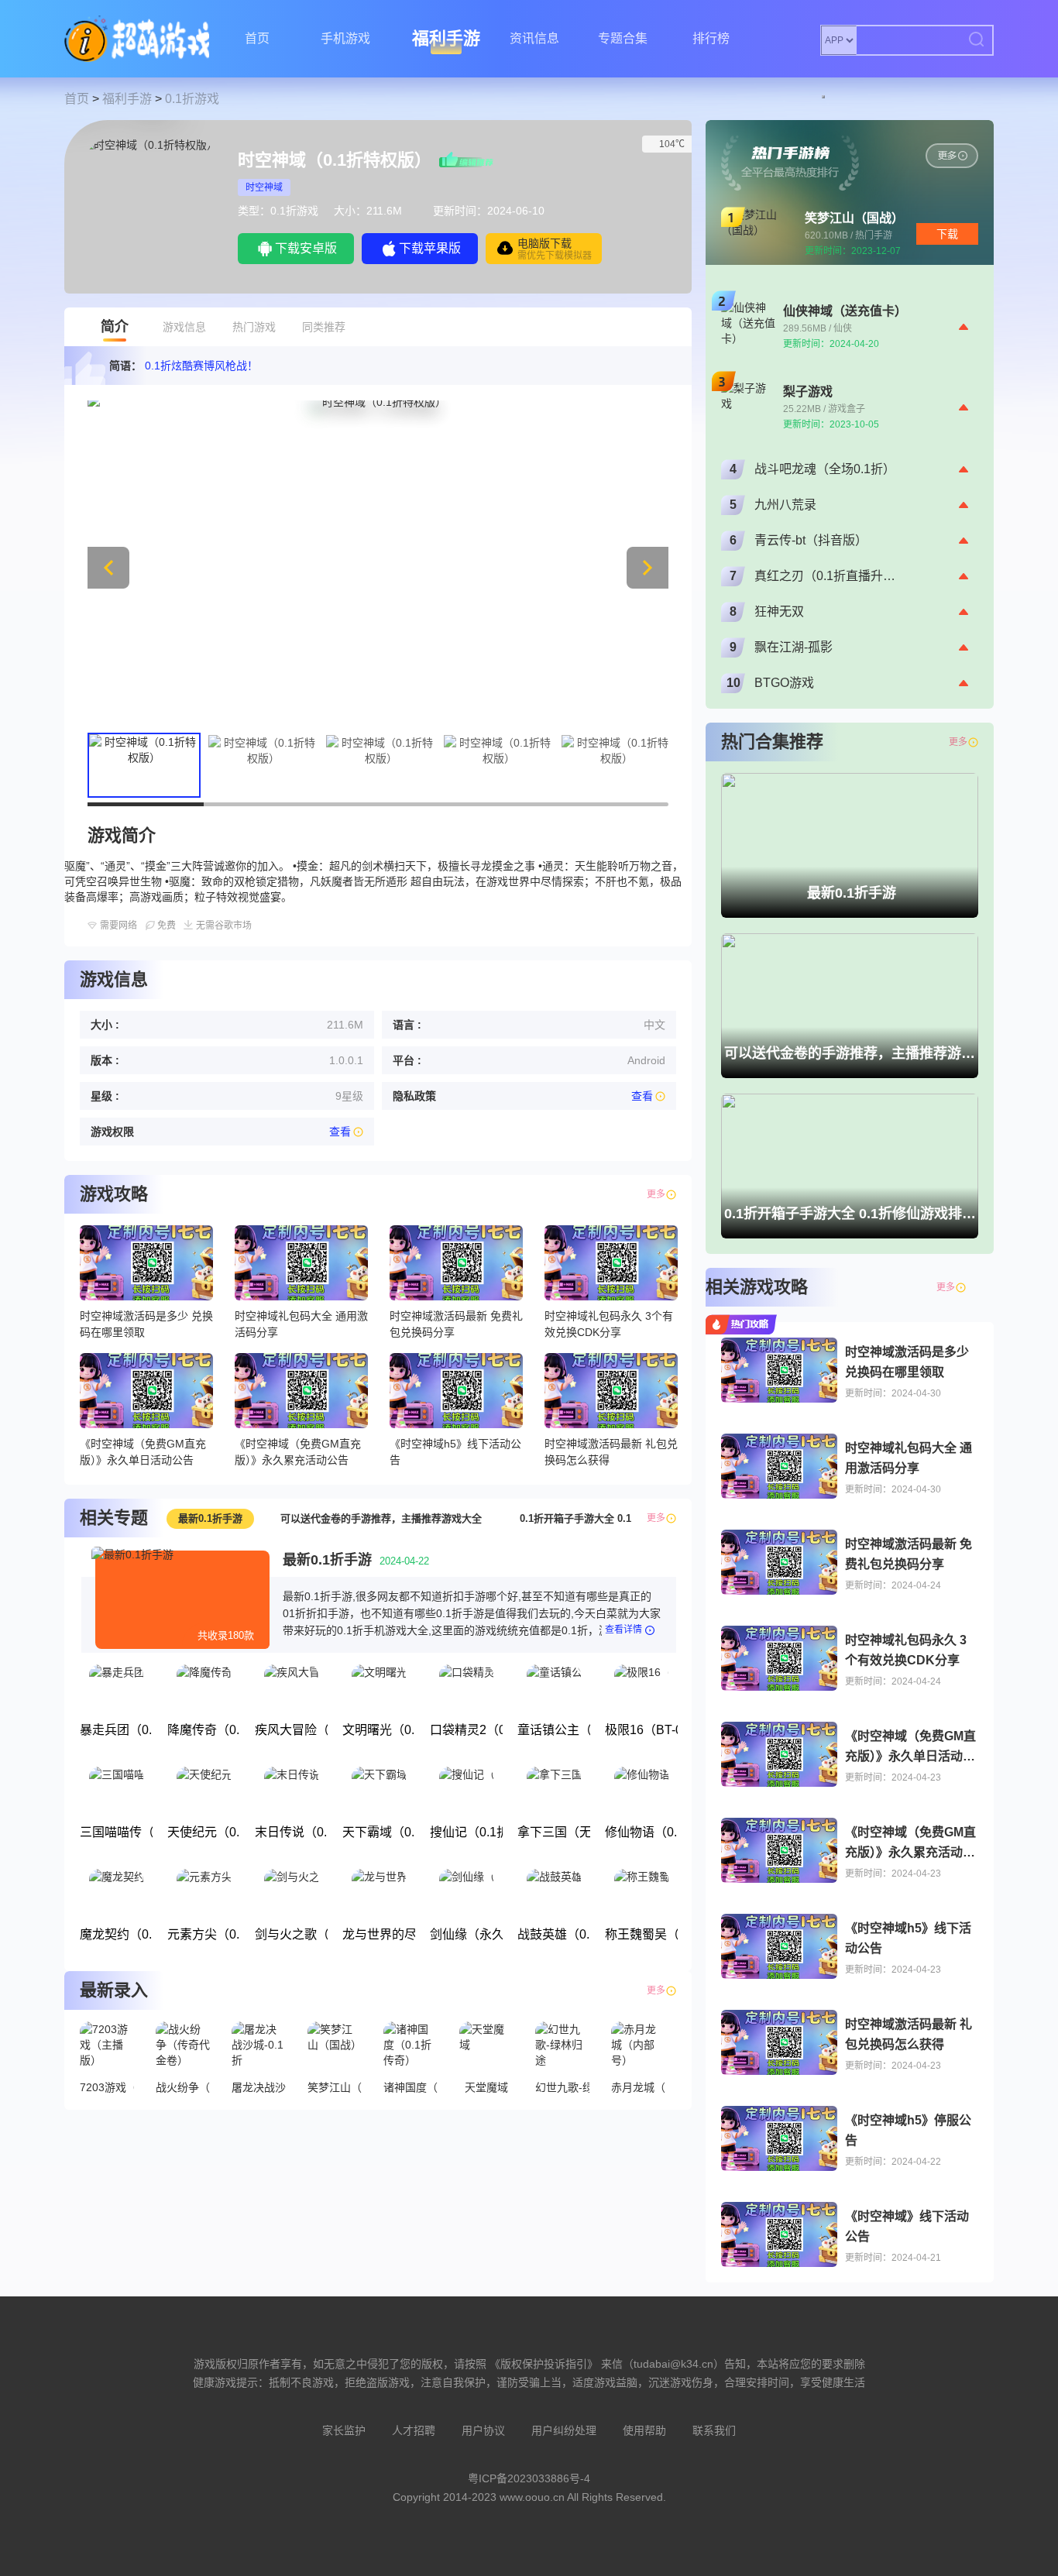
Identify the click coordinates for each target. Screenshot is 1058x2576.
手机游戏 (345, 38)
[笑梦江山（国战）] (952, 156)
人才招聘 (414, 2430)
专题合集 (623, 38)
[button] (648, 568)
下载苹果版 (430, 248)
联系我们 (714, 2430)
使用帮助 (644, 2430)
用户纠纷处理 (564, 2430)
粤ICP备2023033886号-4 (529, 2478)
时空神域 (264, 187)
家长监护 (344, 2430)
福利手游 (446, 38)
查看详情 (623, 1630)
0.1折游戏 (192, 99)
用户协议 (483, 2430)
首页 (257, 38)
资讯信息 (534, 38)
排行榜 (711, 38)
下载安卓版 (306, 248)
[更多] (973, 1287)
